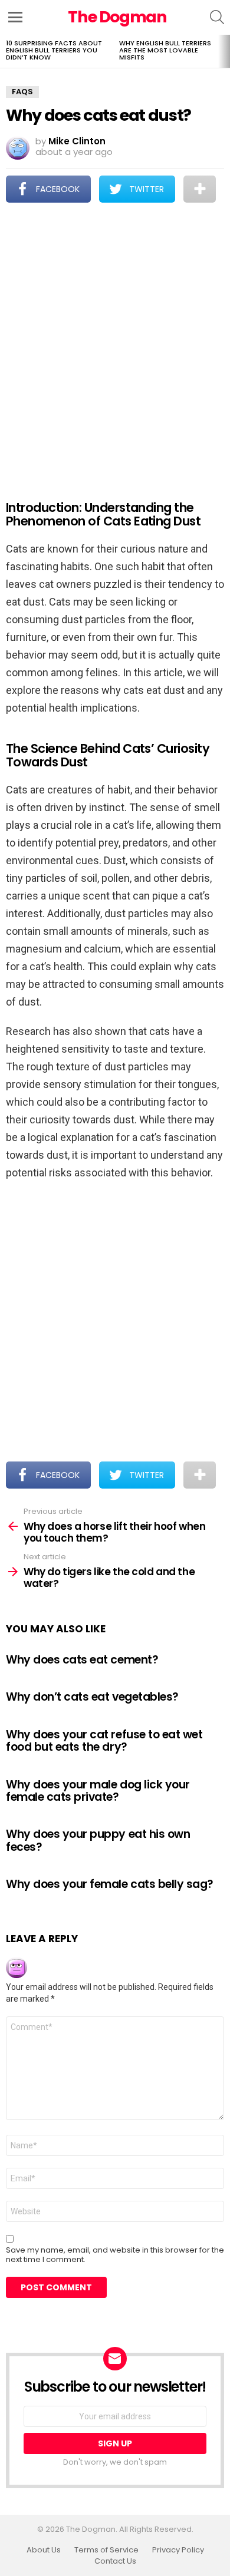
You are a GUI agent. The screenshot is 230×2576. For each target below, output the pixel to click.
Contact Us (115, 2561)
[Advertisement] (115, 343)
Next (224, 51)
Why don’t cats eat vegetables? (92, 1697)
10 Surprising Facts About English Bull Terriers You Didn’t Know (54, 50)
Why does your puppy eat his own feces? (98, 1840)
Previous (6, 51)
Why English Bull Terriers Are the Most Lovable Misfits (165, 50)
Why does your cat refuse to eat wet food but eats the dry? (104, 1741)
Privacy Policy (178, 2550)
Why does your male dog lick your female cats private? (98, 1791)
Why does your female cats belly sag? (110, 1884)
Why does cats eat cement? (82, 1660)
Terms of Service (106, 2550)
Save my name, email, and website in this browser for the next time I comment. (115, 2255)
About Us (44, 2550)
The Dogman (117, 17)
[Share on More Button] (200, 189)
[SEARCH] (217, 17)
